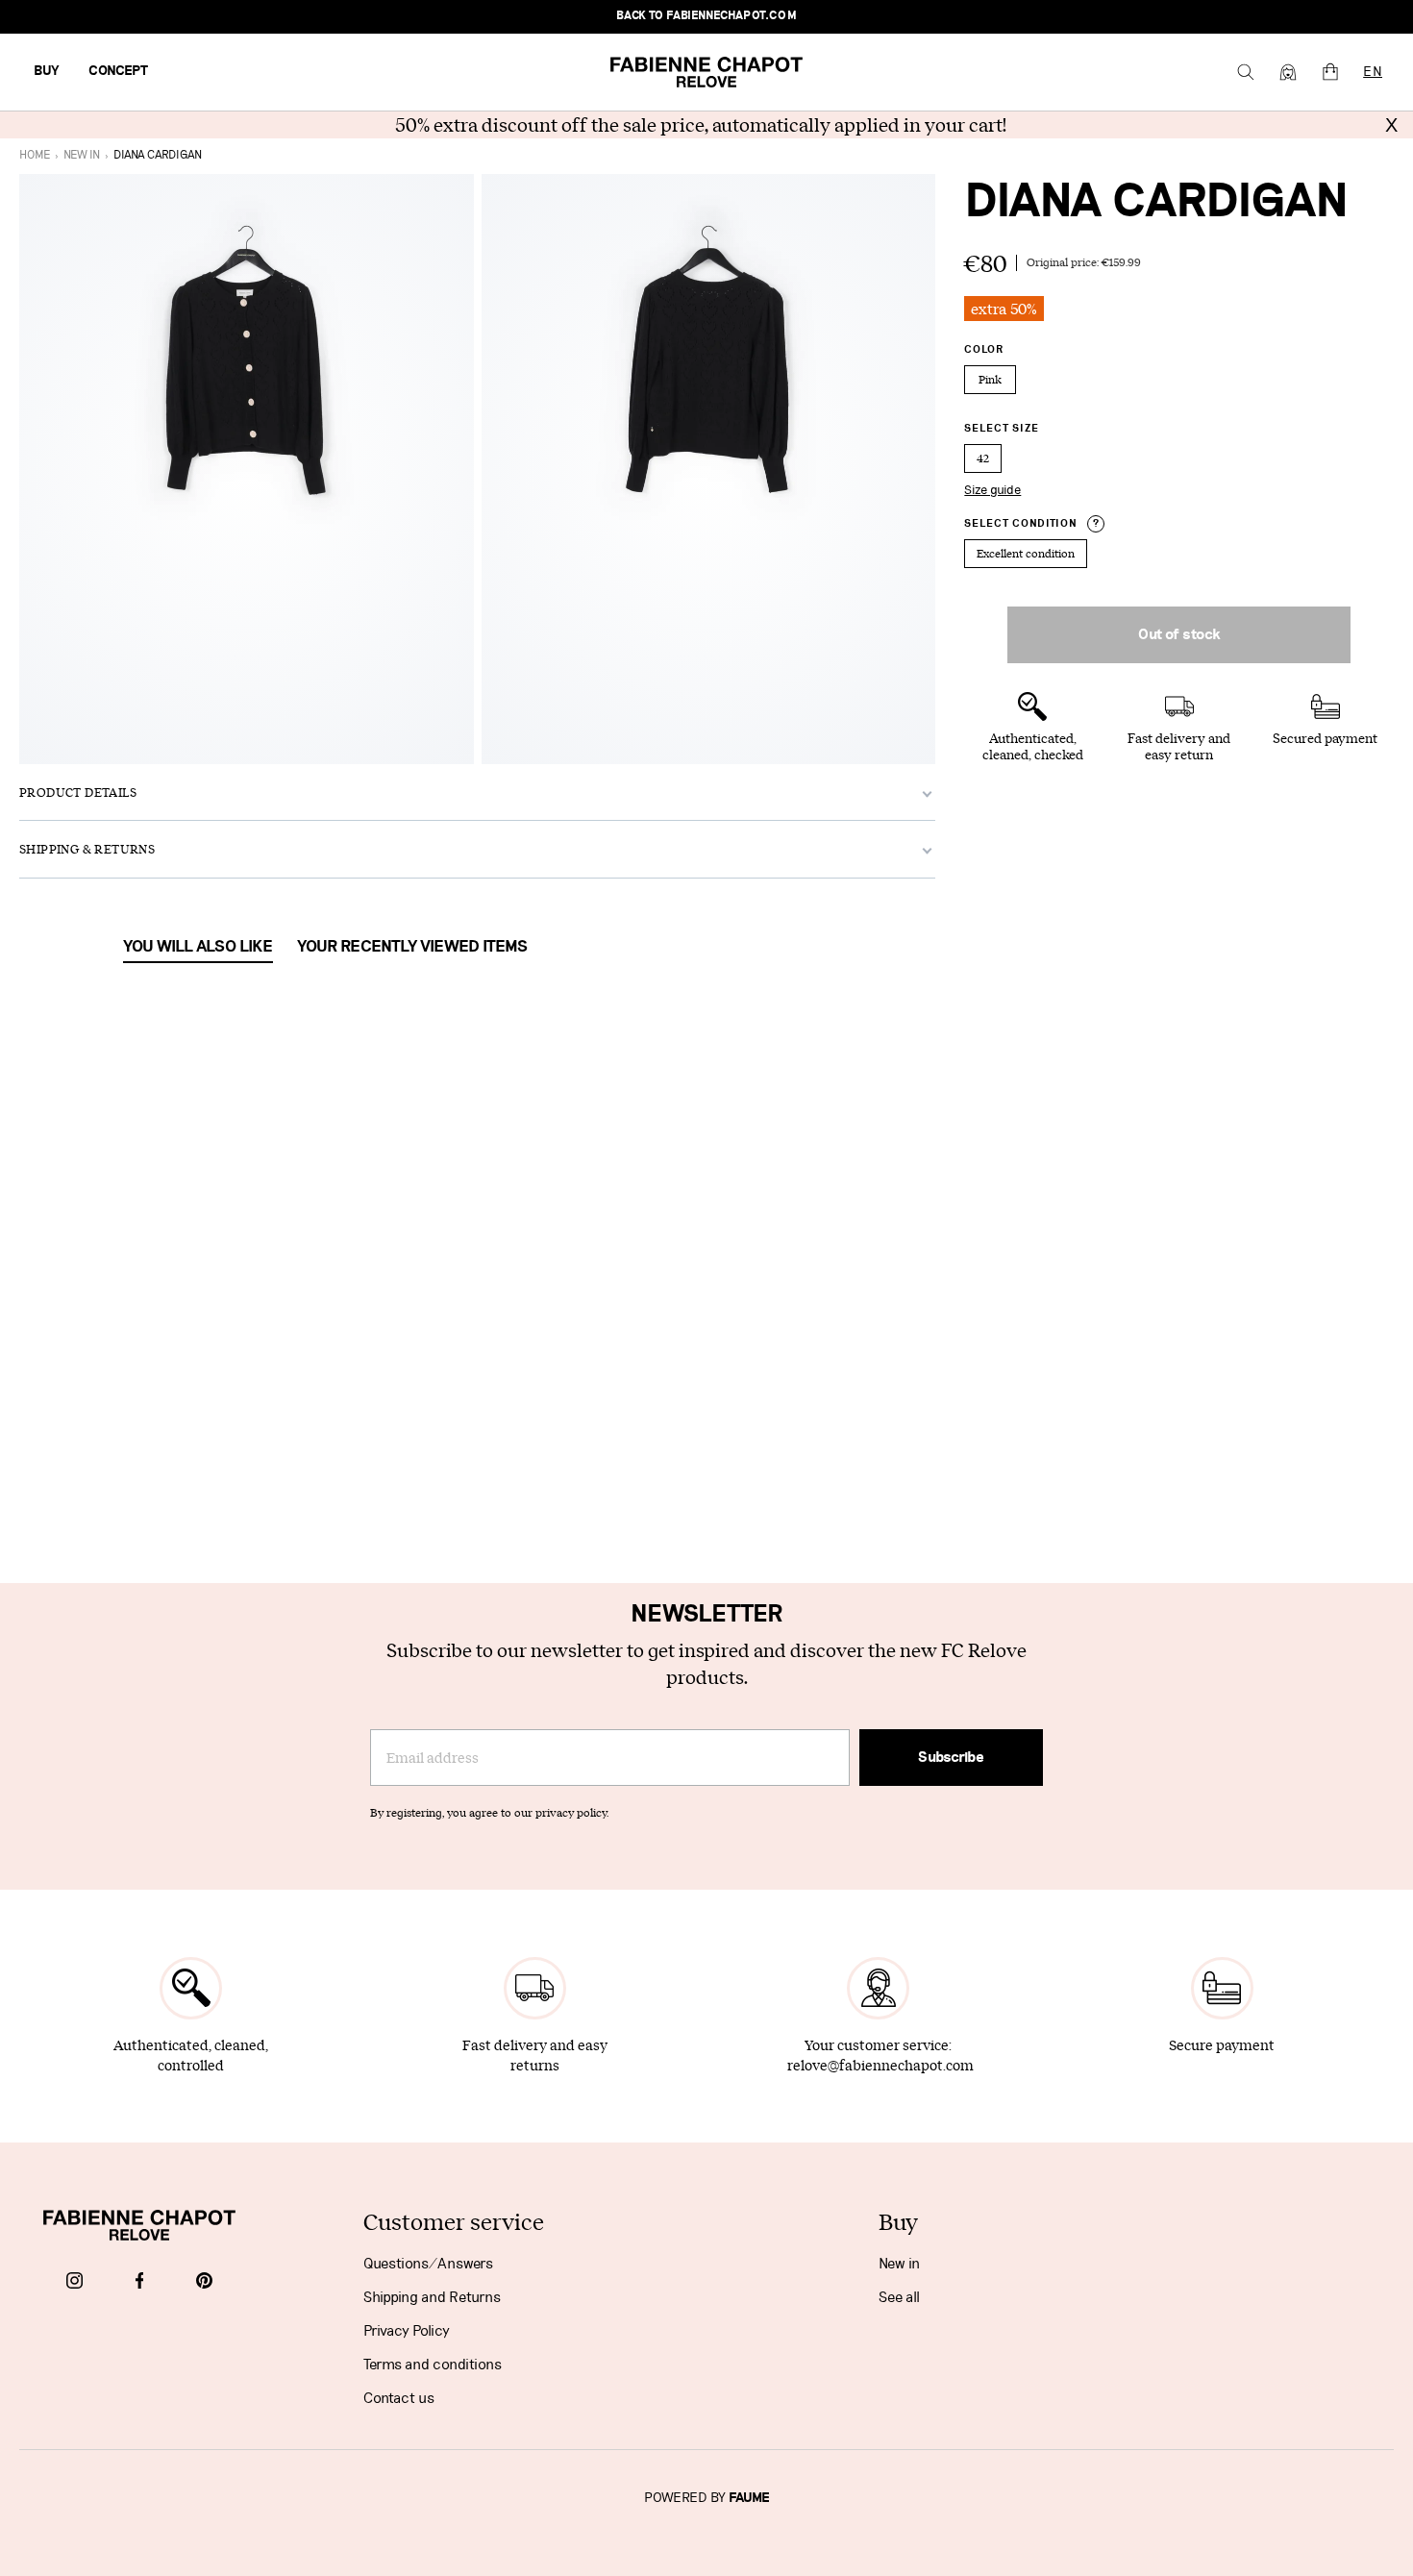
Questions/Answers (428, 2264)
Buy (47, 71)
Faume (749, 2498)
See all (899, 2297)
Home (35, 155)
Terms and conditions (433, 2365)
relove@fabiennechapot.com (880, 2065)
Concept (118, 71)
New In (82, 155)
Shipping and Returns (432, 2297)
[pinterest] (204, 2282)
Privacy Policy (407, 2331)
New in (899, 2264)
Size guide (992, 490)
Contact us (399, 2398)
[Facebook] (140, 2282)
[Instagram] (74, 2282)
